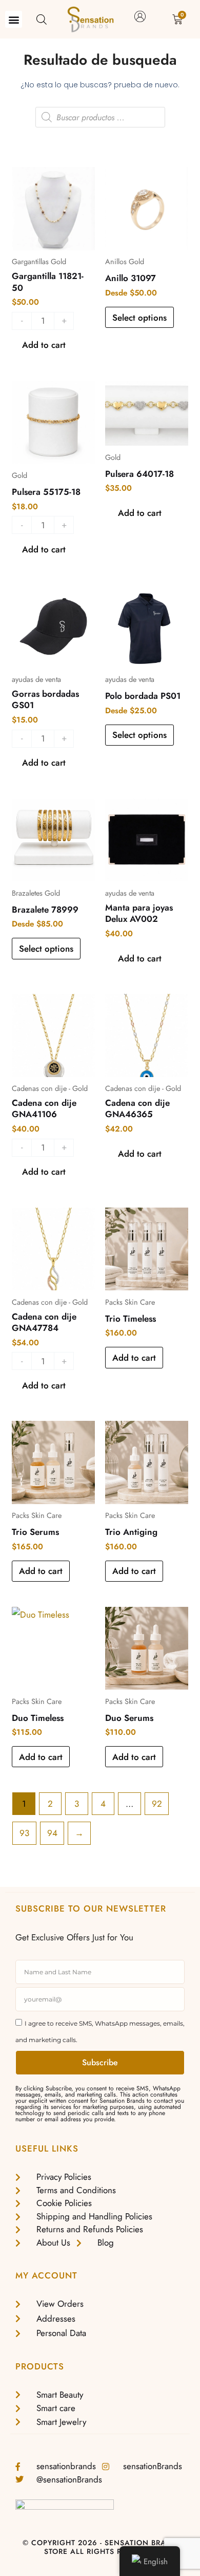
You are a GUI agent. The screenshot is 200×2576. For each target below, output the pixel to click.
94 (52, 1833)
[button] (14, 19)
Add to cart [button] (134, 1358)
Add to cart (44, 345)
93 (24, 1833)
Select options (139, 318)
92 (157, 1804)
